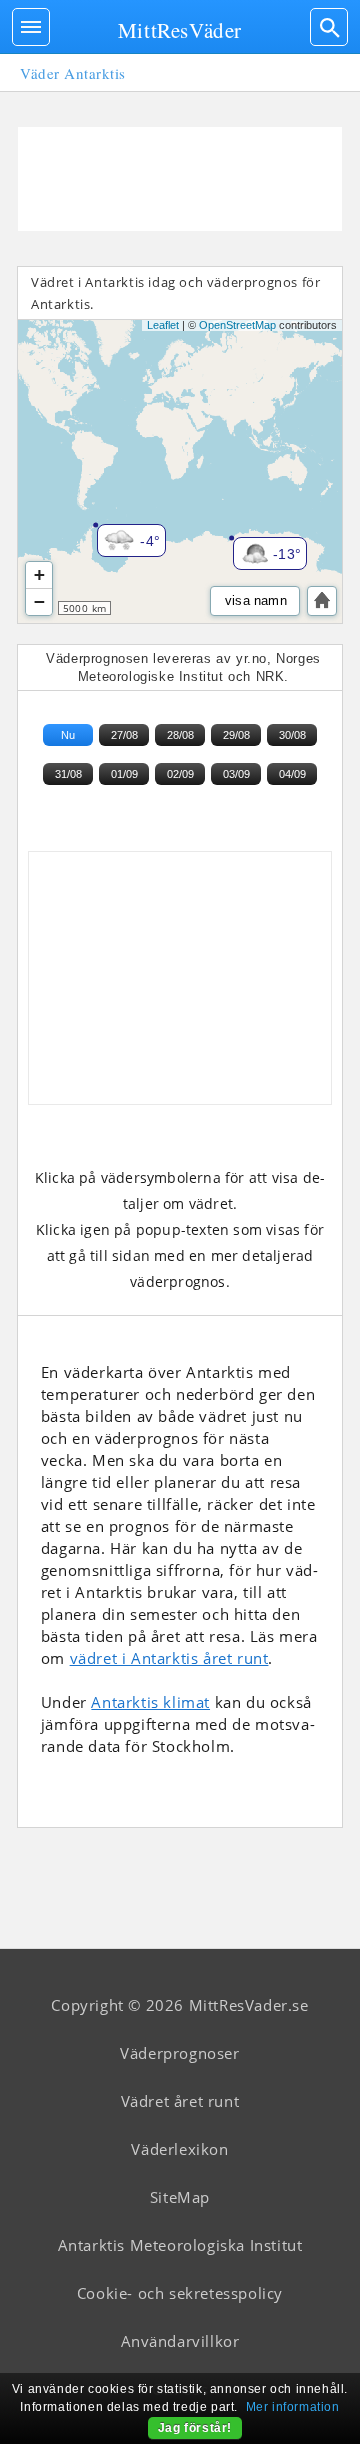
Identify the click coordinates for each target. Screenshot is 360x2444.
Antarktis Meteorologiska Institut (180, 2245)
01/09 (124, 774)
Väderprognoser (179, 2053)
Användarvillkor (180, 2341)
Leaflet (163, 325)
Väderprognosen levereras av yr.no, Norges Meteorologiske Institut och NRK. (183, 667)
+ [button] (40, 574)
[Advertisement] (180, 179)
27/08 (124, 735)
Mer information (293, 2407)
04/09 (292, 774)
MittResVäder (180, 30)
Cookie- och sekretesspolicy (180, 2293)
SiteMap (180, 2197)
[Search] (329, 27)
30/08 (292, 735)
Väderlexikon (179, 2149)
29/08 (236, 735)
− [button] (40, 601)
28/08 (180, 735)
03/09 (236, 774)
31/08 (68, 774)
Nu (68, 735)
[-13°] (239, 543)
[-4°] (103, 530)
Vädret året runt (180, 2101)
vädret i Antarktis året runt (169, 1658)
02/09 (180, 774)
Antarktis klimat (150, 1702)
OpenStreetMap (237, 325)
